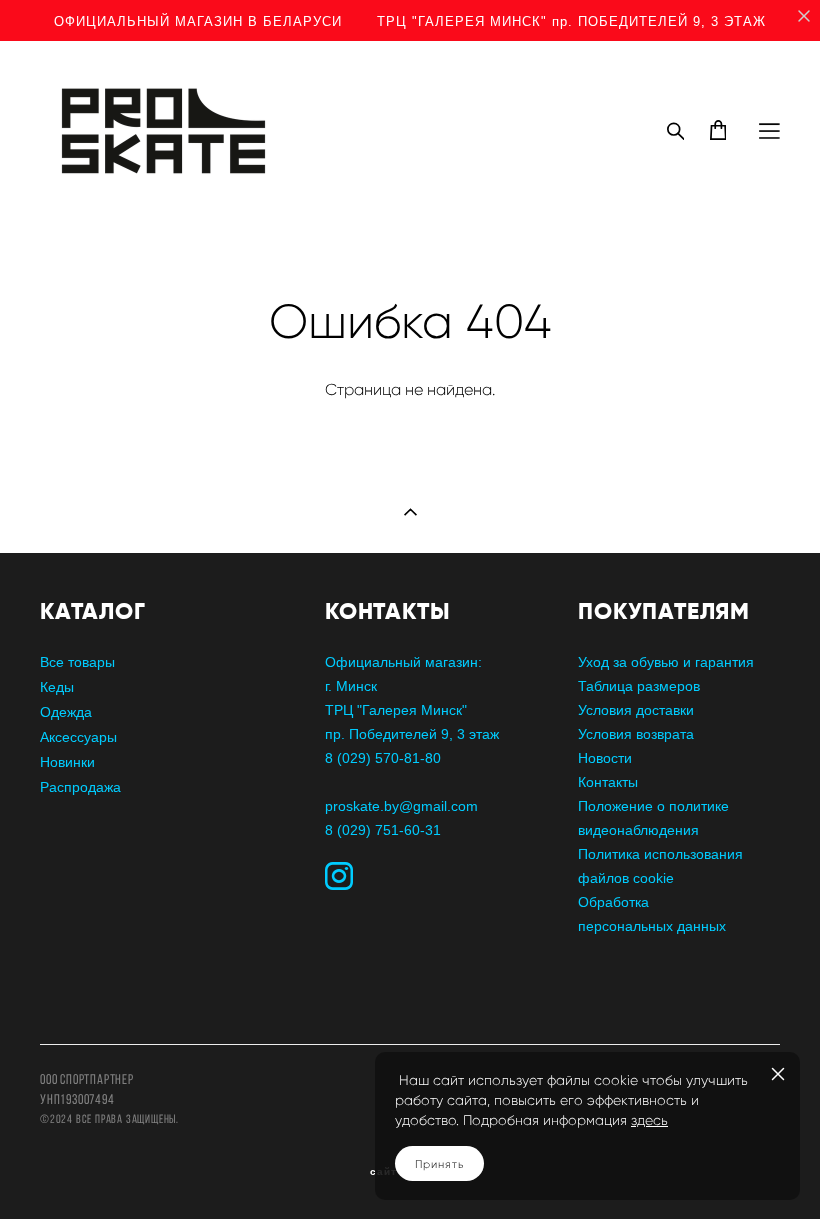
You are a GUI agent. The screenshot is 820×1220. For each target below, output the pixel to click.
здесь (649, 1120)
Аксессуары (78, 737)
